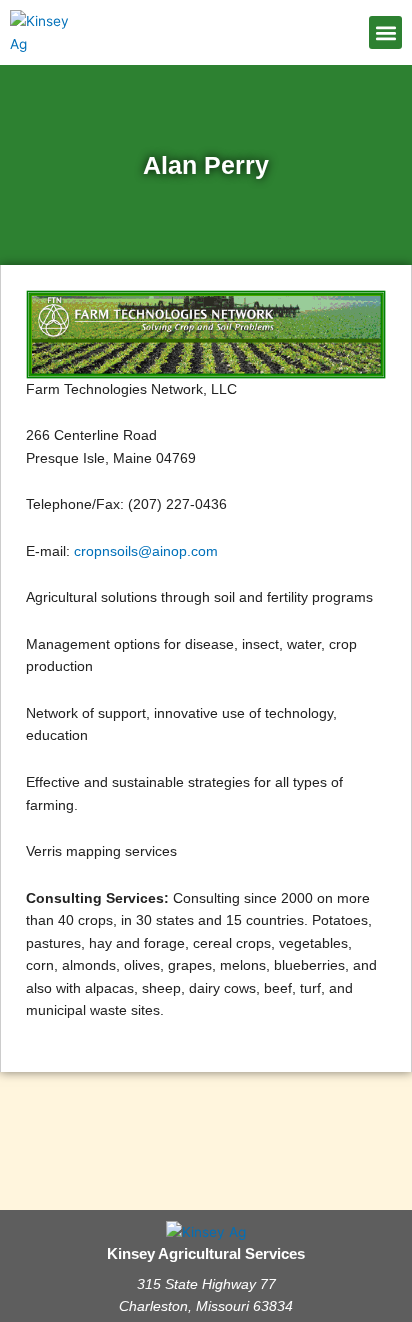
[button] (385, 32)
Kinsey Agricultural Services (206, 1254)
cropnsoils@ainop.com (146, 551)
